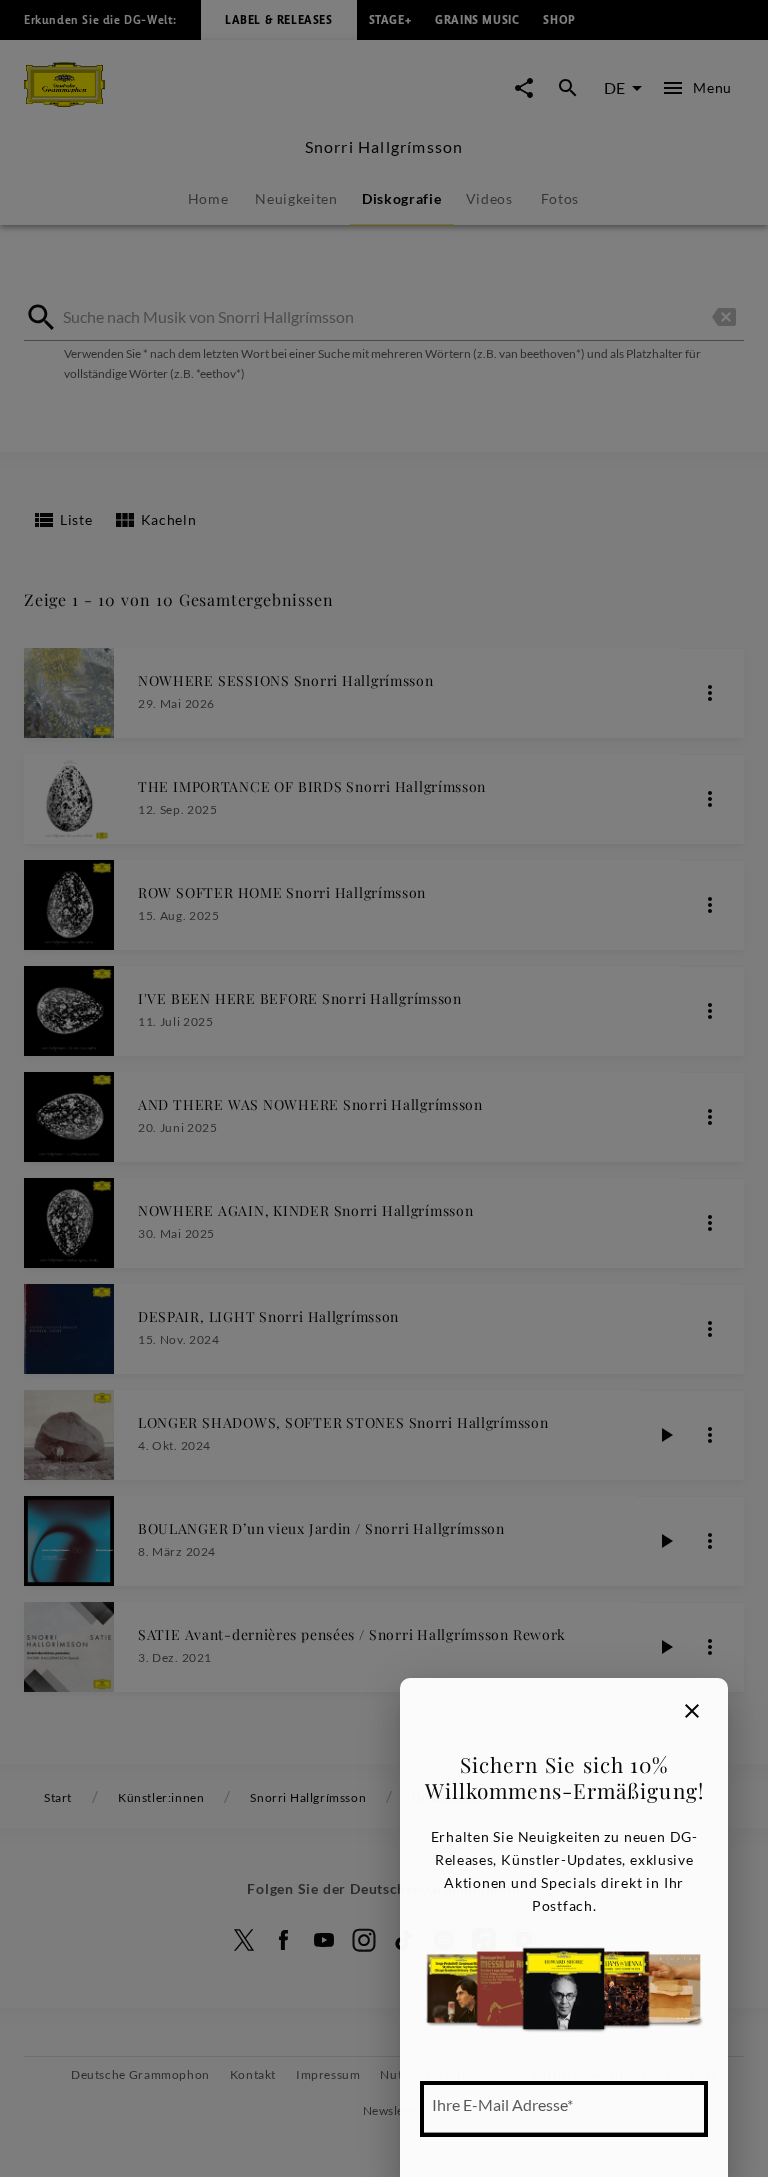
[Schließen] (692, 1711)
